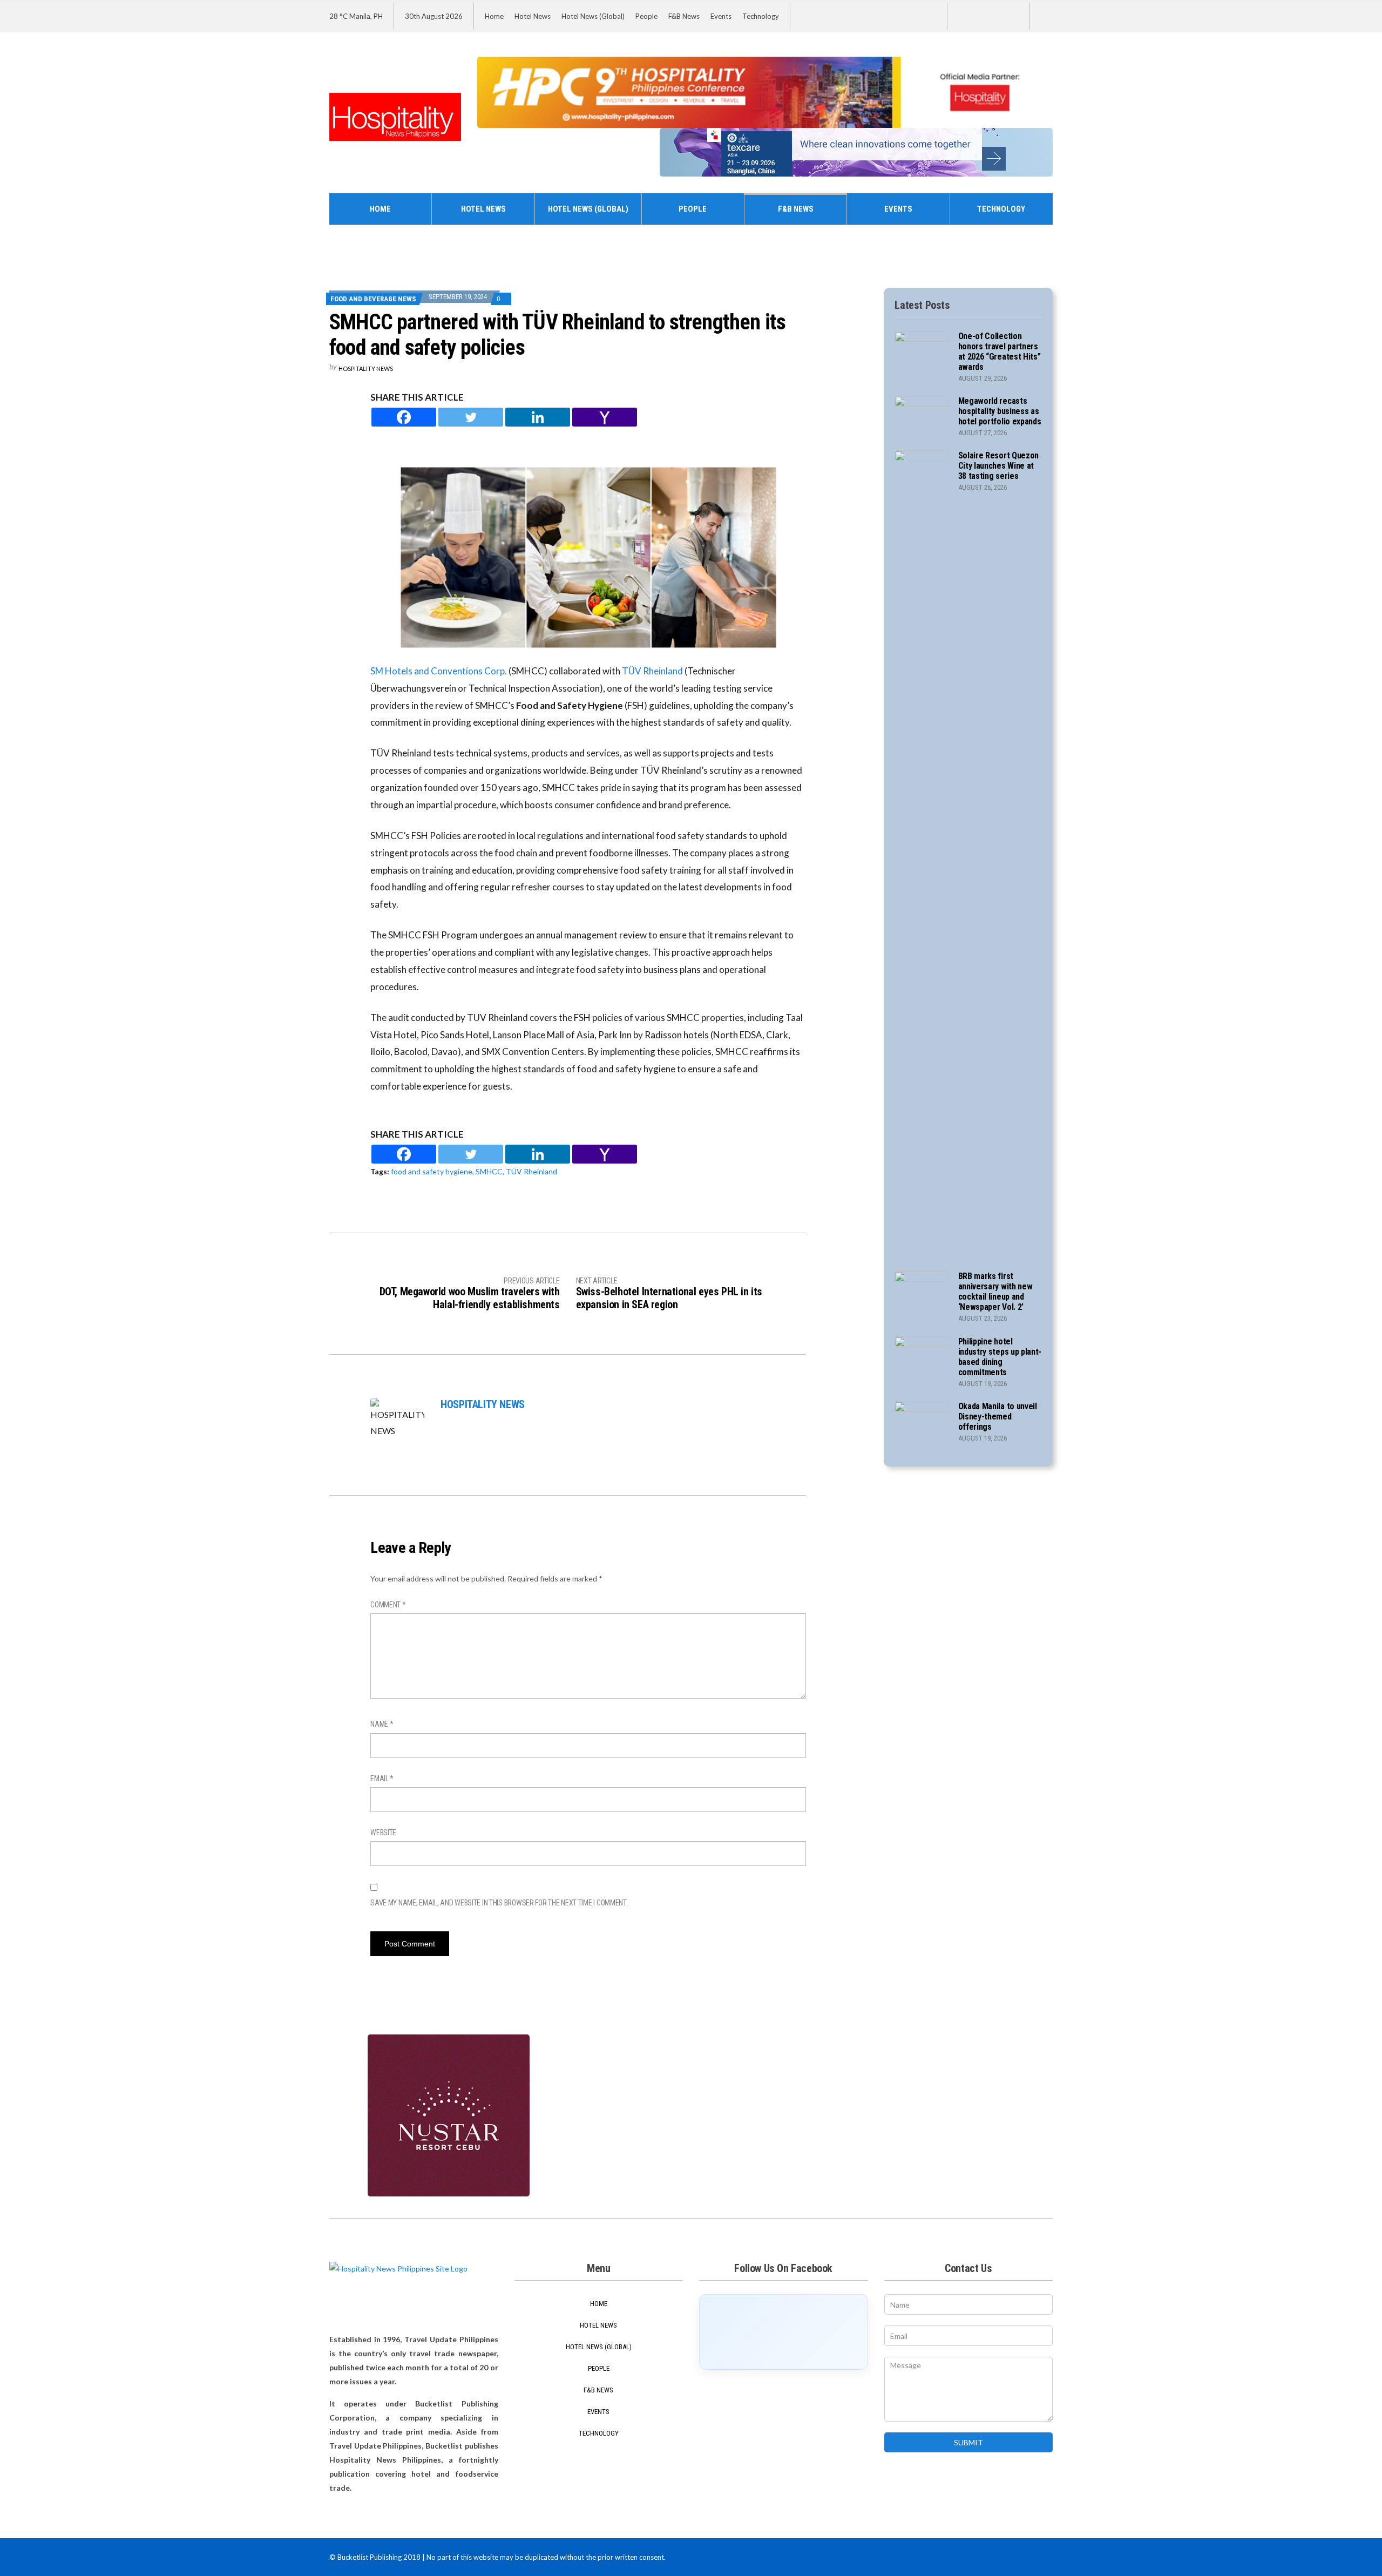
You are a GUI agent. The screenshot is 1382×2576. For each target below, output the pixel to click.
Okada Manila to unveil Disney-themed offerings (998, 1417)
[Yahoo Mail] (605, 417)
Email (382, 1779)
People (646, 16)
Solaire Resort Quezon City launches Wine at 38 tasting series (998, 466)
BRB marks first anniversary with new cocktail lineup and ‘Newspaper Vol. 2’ (995, 1292)
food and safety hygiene (432, 1171)
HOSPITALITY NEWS (366, 369)
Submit (968, 2442)
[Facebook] (404, 417)
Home (494, 16)
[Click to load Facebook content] (784, 2332)
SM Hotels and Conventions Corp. (439, 671)
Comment (388, 1605)
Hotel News (533, 16)
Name (382, 1724)
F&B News (684, 16)
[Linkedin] (538, 417)
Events (721, 16)
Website (383, 1833)
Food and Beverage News (373, 299)
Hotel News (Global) (593, 16)
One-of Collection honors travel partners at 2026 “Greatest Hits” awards (1000, 351)
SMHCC (489, 1171)
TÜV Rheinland (653, 671)
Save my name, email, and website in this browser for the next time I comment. (499, 1903)
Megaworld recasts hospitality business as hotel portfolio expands (1000, 411)
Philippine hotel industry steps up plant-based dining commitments (1000, 1357)
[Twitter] (471, 417)
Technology (761, 16)
